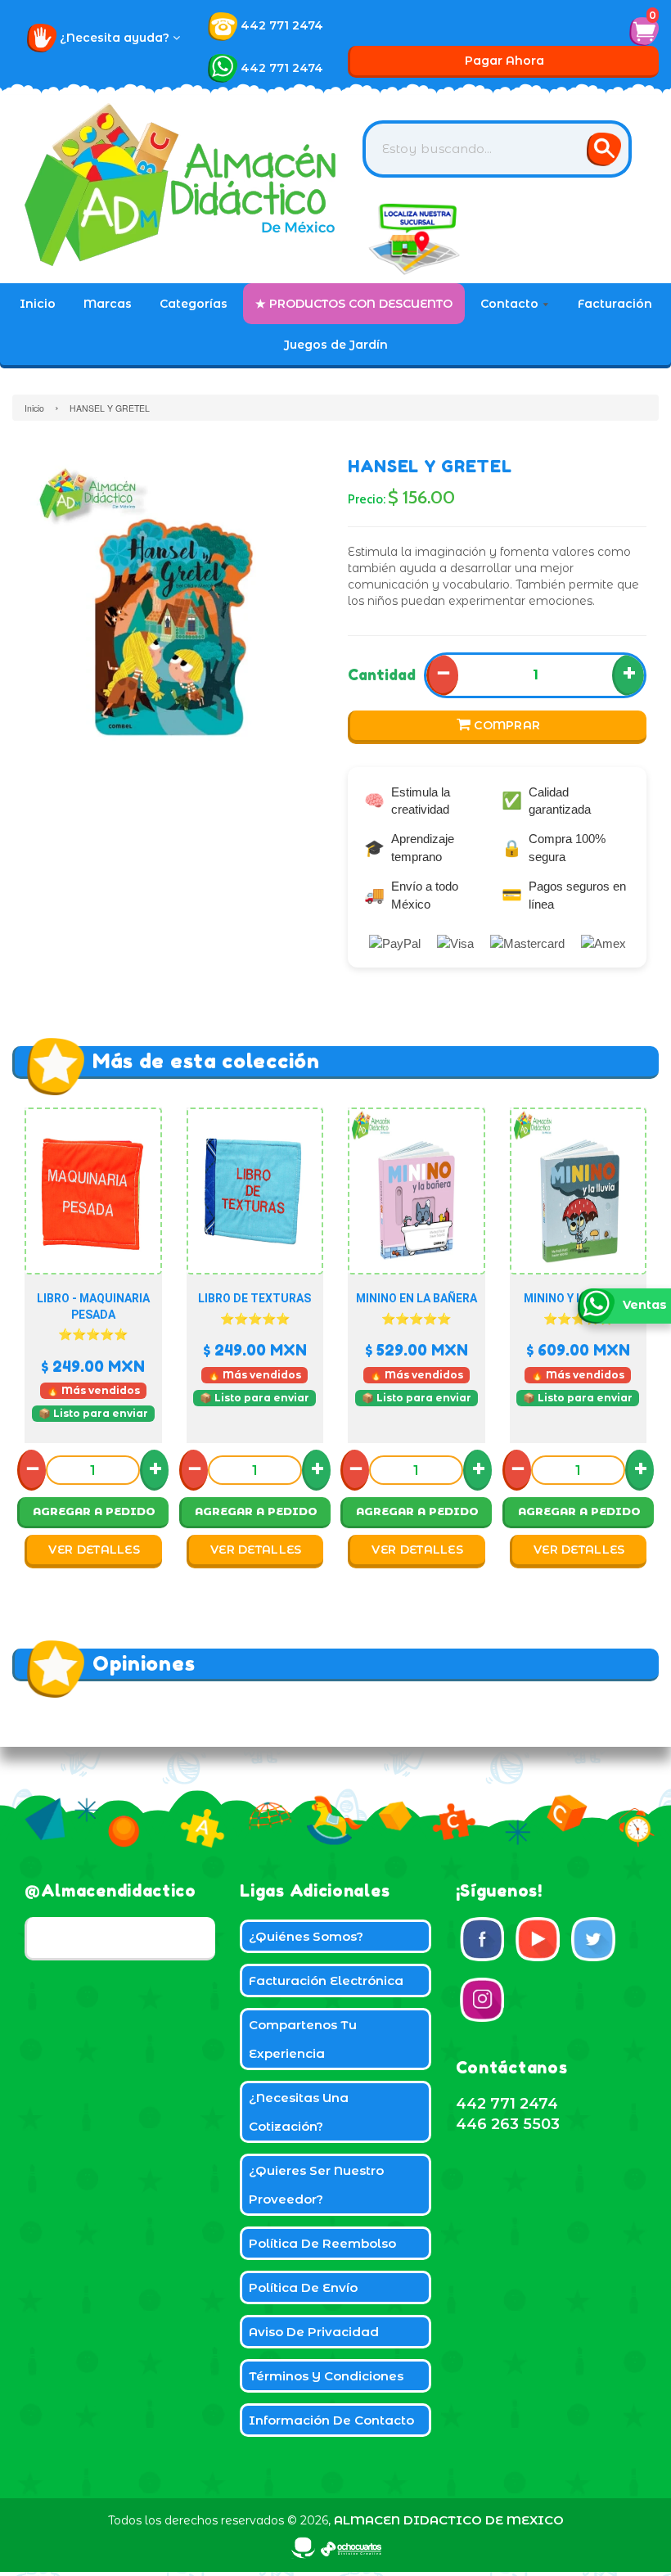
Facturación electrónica (326, 1980)
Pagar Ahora (504, 61)
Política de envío (303, 2287)
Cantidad (382, 674)
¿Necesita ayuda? (116, 38)
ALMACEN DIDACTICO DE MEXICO (449, 2520)
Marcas (108, 304)
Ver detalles (94, 1550)
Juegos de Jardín (336, 345)
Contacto (511, 304)
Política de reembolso (322, 2243)
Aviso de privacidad (314, 2332)
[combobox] (497, 149)
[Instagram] (482, 2000)
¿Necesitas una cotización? (299, 2112)
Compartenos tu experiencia (303, 2039)
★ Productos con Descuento (354, 304)
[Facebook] (482, 1939)
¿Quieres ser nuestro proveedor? (316, 2185)
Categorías (194, 304)
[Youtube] (538, 1939)
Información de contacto (331, 2420)
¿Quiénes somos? (306, 1936)
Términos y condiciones (326, 2376)
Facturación (615, 304)
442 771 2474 (282, 25)
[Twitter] (593, 1939)
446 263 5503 (508, 2124)
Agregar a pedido (94, 1511)
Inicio (38, 304)
